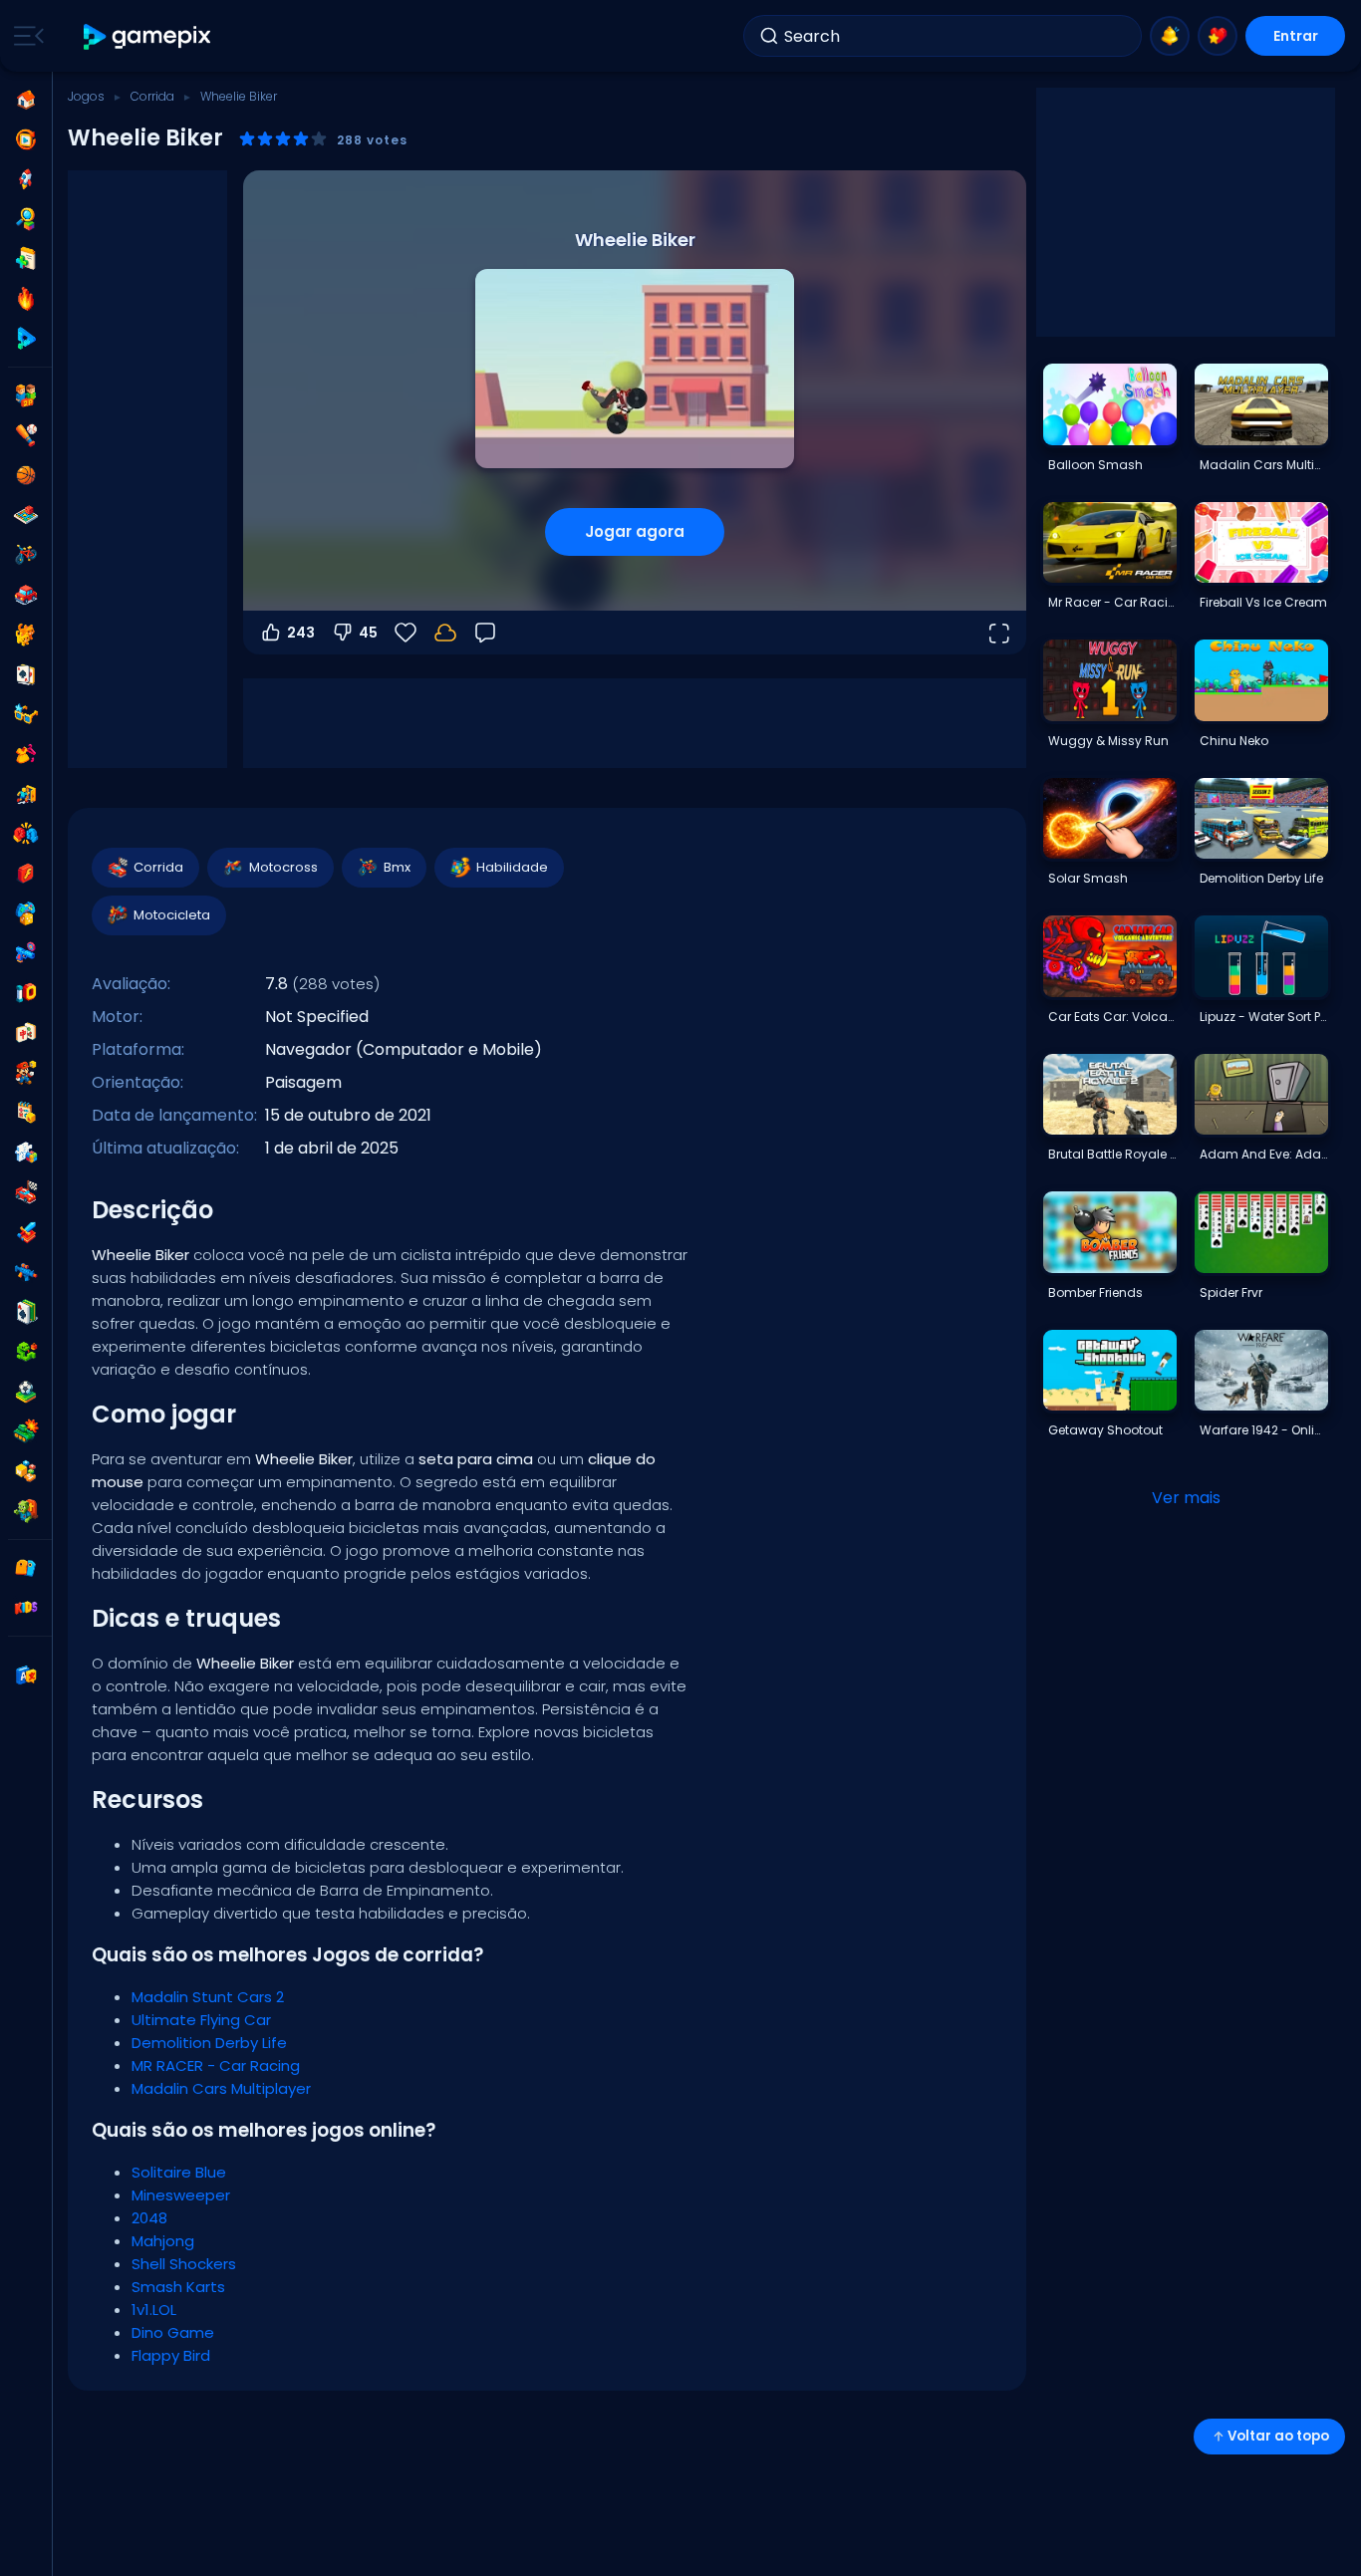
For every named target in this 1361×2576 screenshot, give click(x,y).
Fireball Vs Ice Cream (1263, 602)
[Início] (26, 100)
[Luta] (26, 834)
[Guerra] (26, 1431)
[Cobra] (26, 1352)
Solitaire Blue (179, 2172)
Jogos (86, 96)
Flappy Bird (171, 2355)
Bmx (397, 867)
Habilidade (512, 867)
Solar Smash (1088, 878)
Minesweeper (181, 2195)
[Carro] (26, 595)
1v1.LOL (154, 2310)
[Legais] (26, 714)
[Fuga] (26, 794)
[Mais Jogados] (26, 179)
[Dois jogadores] (26, 395)
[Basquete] (26, 475)
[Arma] (26, 953)
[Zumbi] (26, 1511)
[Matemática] (26, 1113)
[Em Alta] (26, 299)
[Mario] (26, 1073)
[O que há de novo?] (1170, 36)
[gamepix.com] (148, 36)
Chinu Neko (1234, 741)
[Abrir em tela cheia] (998, 633)
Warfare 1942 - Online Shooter (1263, 1430)
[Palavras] (26, 1471)
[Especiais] (26, 339)
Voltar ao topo (1278, 2436)
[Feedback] (485, 633)
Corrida (152, 96)
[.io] (26, 993)
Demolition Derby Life (209, 2043)
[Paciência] (26, 1312)
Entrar (1296, 36)
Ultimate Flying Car (201, 2020)
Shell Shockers (184, 2264)
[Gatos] (26, 635)
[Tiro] (26, 1272)
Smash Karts (178, 2287)
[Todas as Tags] (26, 1568)
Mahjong (163, 2241)
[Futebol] (26, 1392)
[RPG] (26, 1232)
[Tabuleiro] (26, 515)
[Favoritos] (1218, 36)
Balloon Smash (1095, 465)
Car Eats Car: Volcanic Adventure (1112, 1017)
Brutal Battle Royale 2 (1112, 1154)
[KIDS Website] (26, 1608)
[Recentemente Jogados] (26, 139)
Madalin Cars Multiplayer (221, 2088)
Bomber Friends (1095, 1292)
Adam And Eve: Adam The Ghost (1263, 1154)
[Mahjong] (26, 1033)
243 (301, 633)
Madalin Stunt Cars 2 (208, 1997)
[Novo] (26, 259)
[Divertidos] (26, 913)
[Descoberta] (26, 219)
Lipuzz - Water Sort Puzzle (1263, 1017)
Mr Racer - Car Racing (1112, 602)
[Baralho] (26, 674)
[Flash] (26, 874)
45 (368, 633)
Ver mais (1186, 1498)
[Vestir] (26, 754)
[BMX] (26, 555)
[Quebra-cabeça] (26, 1153)
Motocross (283, 867)
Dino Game (173, 2332)
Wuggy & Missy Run (1108, 741)
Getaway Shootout (1105, 1430)
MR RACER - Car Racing (216, 2065)
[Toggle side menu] (25, 36)
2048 (149, 2218)
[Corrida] (26, 1192)
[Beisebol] (26, 435)
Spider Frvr (1231, 1292)
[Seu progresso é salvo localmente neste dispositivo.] (445, 633)
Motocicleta (172, 915)
